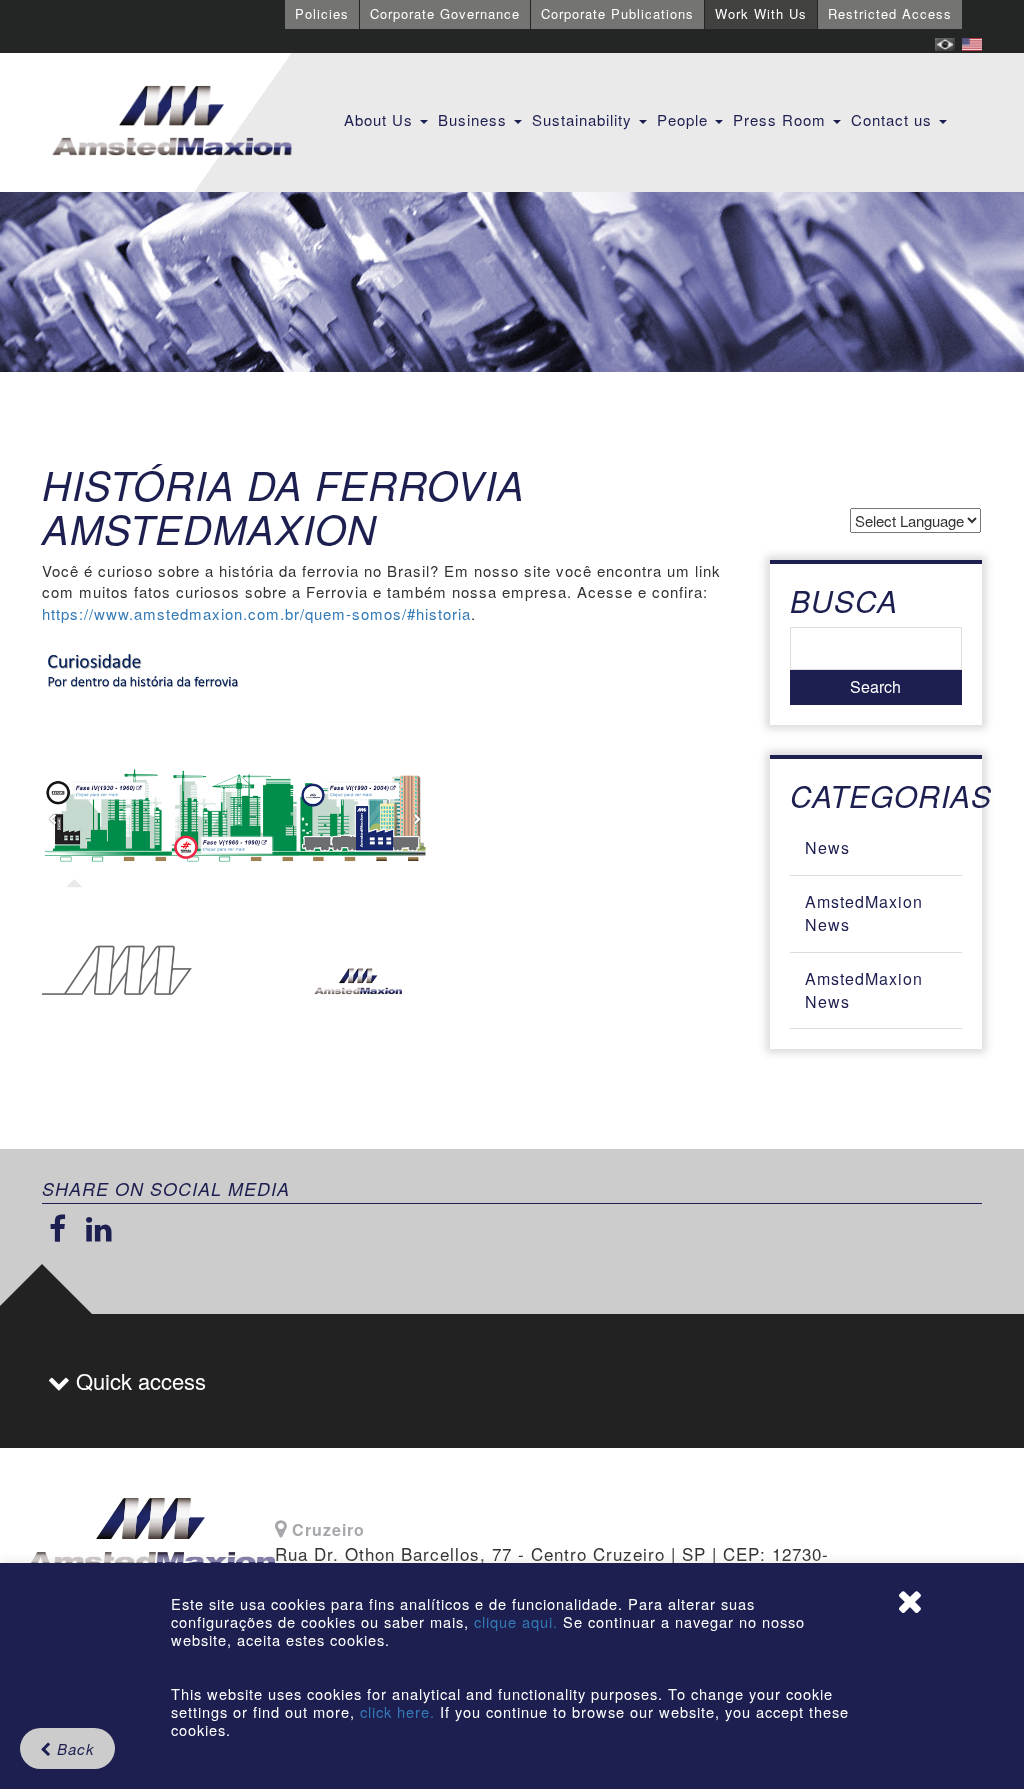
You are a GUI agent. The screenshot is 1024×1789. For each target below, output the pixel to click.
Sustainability (584, 119)
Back (73, 1748)
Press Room (782, 119)
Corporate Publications (617, 13)
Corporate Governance (445, 13)
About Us (381, 119)
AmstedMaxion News (864, 913)
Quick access (138, 1380)
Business (475, 119)
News (827, 847)
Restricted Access (890, 13)
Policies (322, 13)
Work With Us (761, 13)
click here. (397, 1711)
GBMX (172, 122)
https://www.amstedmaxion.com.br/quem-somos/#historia (256, 613)
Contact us (894, 119)
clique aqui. (518, 1621)
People (685, 119)
